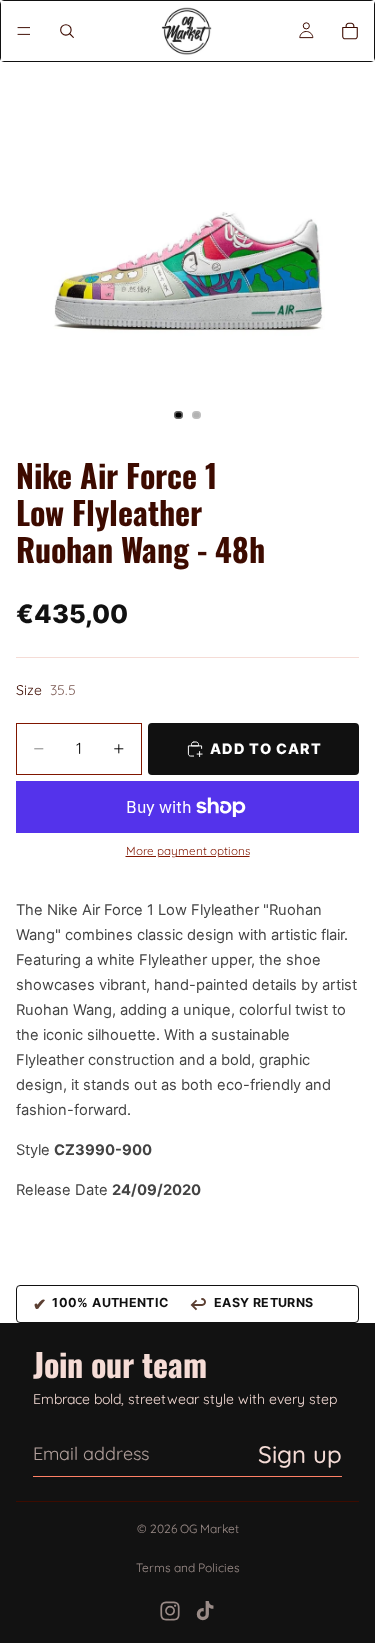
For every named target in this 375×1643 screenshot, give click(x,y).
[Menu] (24, 31)
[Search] (67, 31)
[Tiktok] (205, 1611)
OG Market (209, 1528)
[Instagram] (170, 1611)
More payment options (188, 851)
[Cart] (350, 31)
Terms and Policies (188, 1567)
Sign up (300, 1454)
